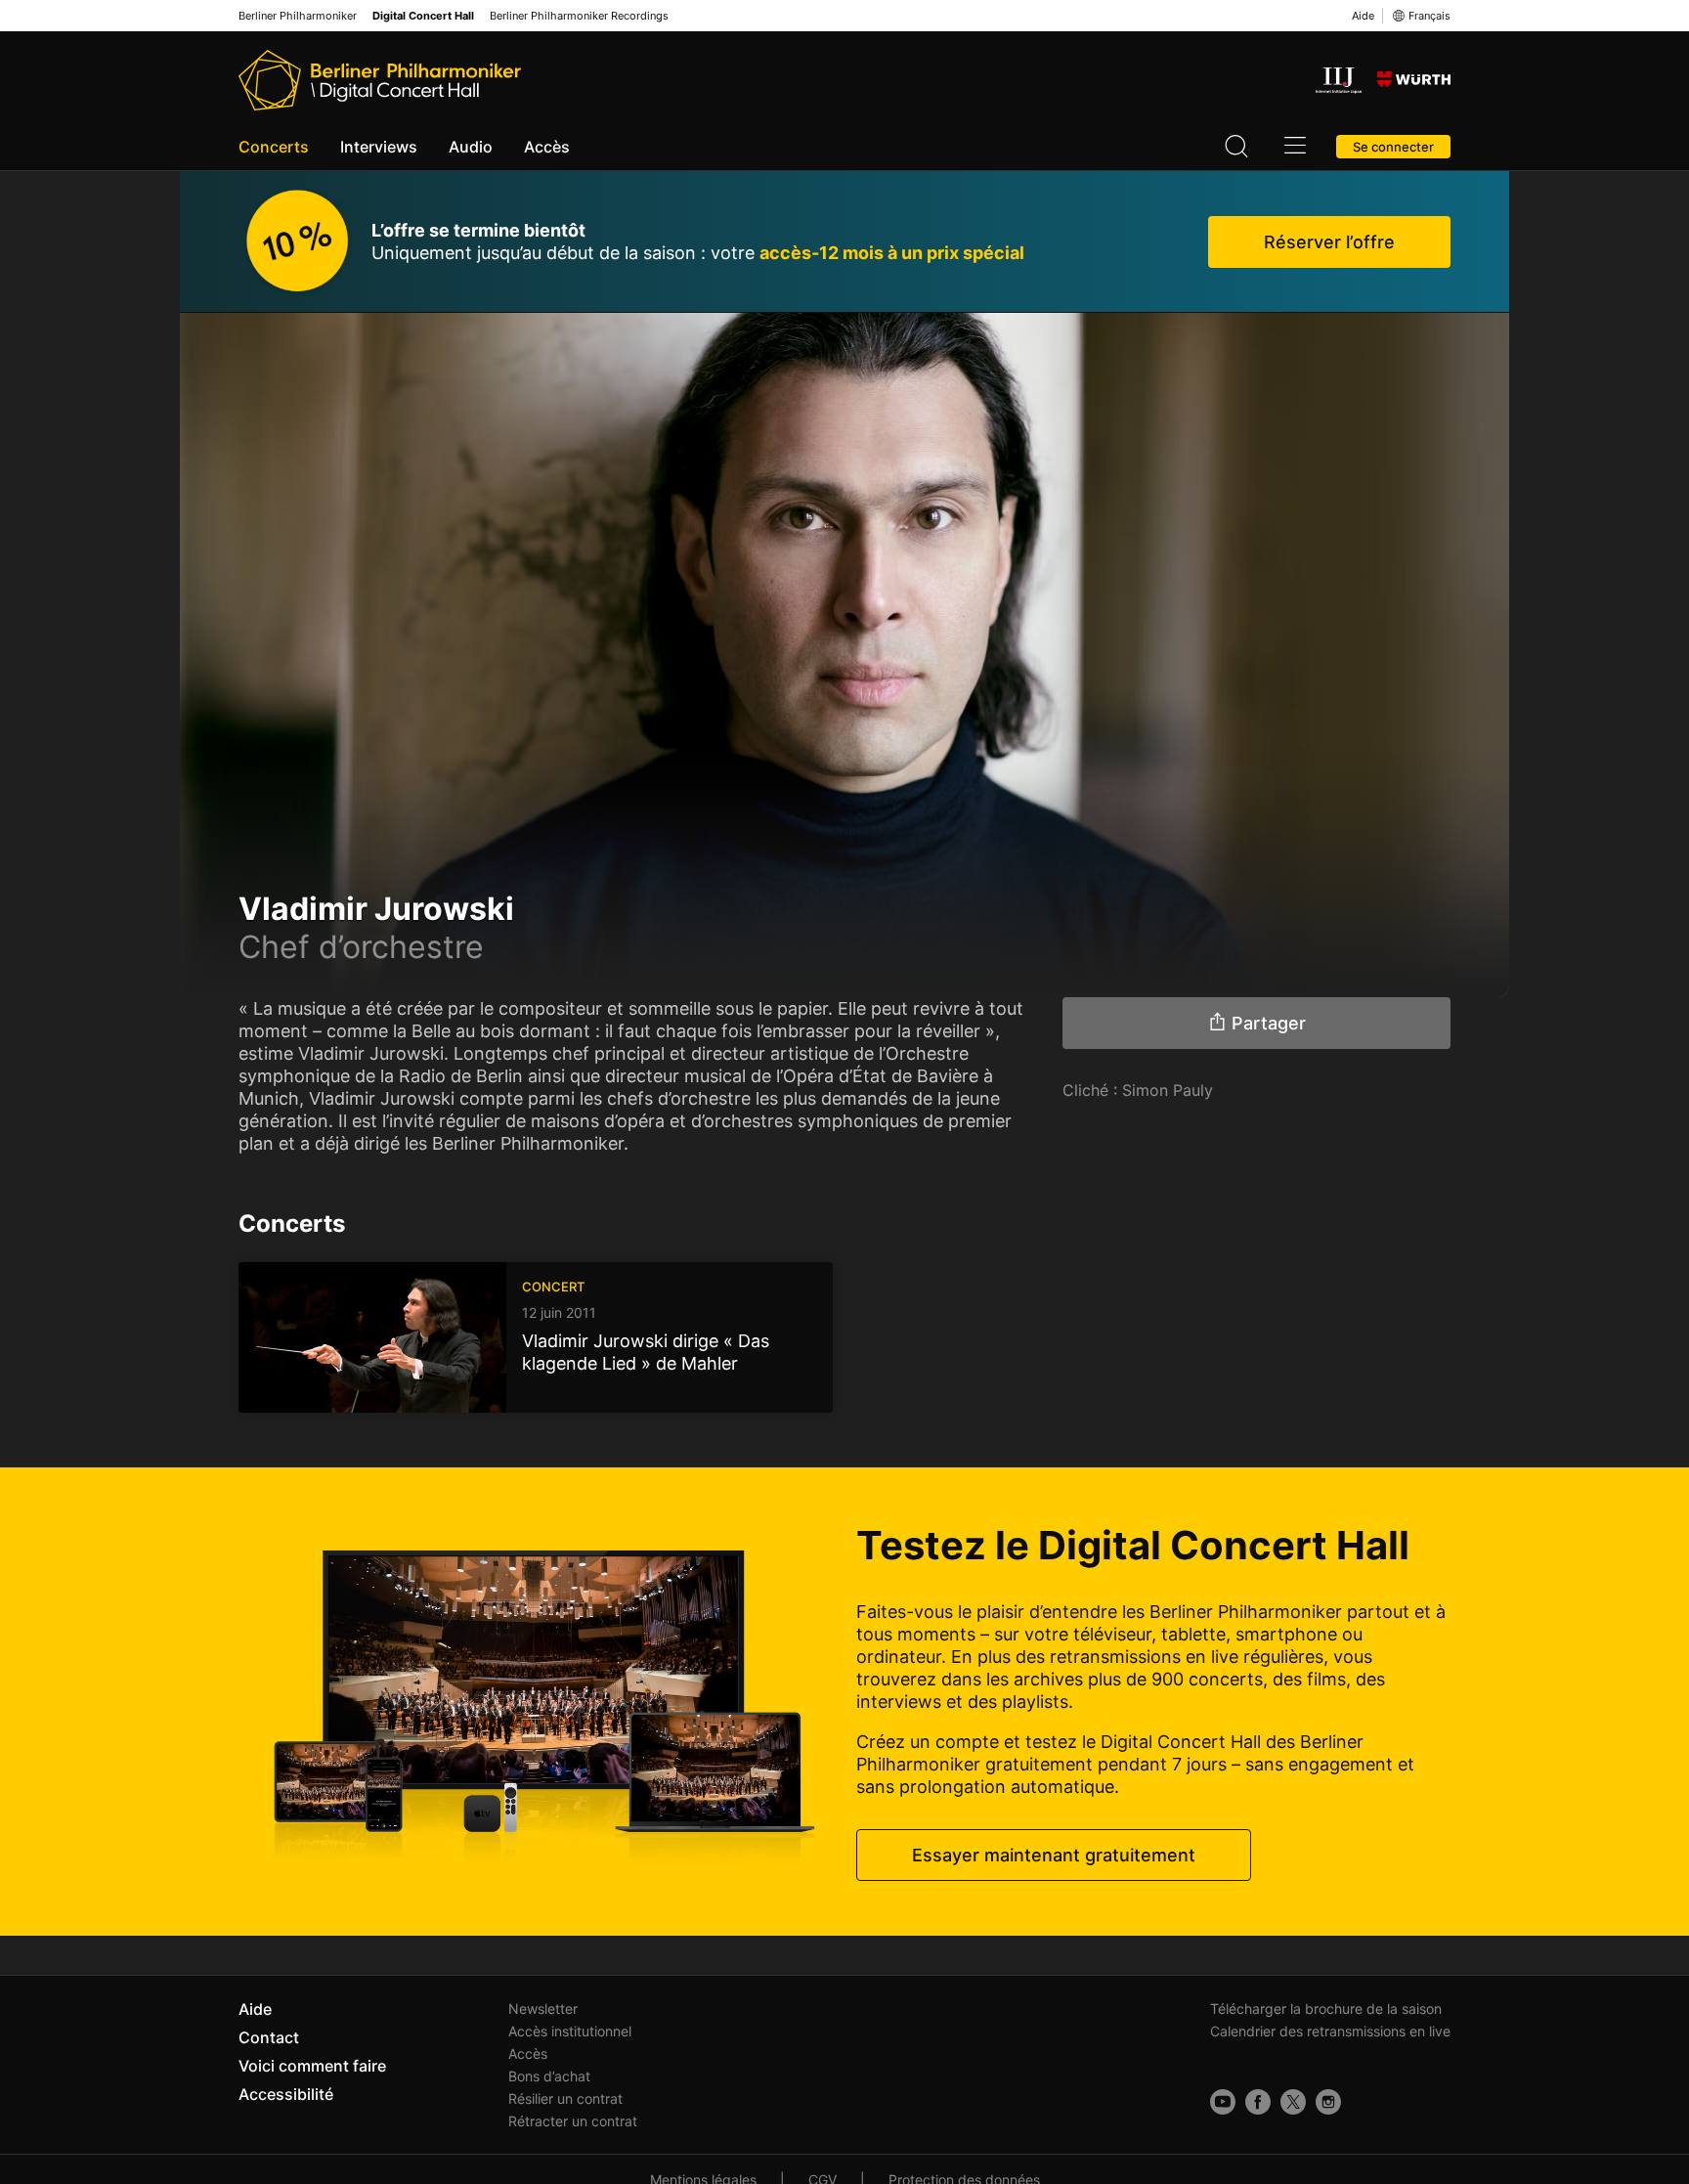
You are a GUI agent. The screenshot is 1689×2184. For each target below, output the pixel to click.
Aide (1363, 16)
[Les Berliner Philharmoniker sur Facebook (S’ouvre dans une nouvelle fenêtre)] (1258, 2102)
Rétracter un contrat (573, 2121)
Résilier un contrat (565, 2098)
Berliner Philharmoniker (298, 16)
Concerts (274, 147)
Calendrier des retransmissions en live (1330, 2031)
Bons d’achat (549, 2076)
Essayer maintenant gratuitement (1054, 1855)
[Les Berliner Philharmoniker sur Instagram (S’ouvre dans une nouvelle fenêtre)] (1328, 2102)
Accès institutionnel (570, 2031)
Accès (547, 147)
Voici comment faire (312, 2066)
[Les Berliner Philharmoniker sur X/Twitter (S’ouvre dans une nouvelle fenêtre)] (1293, 2102)
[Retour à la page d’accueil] (380, 80)
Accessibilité (286, 2094)
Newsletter (543, 2009)
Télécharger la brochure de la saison (1326, 2009)
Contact (269, 2037)
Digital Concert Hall (423, 16)
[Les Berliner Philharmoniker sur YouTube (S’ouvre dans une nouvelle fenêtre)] (1223, 2102)
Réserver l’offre (1329, 242)
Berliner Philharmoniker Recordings (579, 16)
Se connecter (1393, 147)
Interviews (379, 147)
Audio (471, 147)
